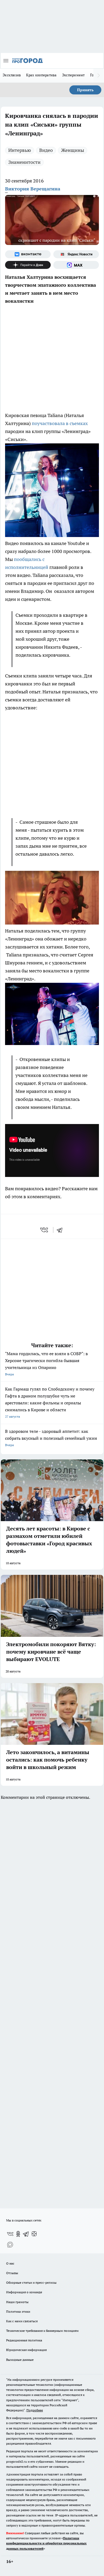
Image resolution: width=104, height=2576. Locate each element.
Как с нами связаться (22, 2321)
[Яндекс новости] (76, 254)
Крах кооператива (41, 75)
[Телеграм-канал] (26, 2234)
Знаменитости (24, 162)
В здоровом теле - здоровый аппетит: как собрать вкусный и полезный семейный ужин (51, 1438)
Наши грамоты (17, 2302)
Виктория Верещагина (33, 189)
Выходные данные (20, 2360)
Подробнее (35, 2410)
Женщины (73, 150)
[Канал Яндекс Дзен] (28, 265)
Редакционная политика (24, 2340)
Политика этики (18, 2311)
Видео (46, 150)
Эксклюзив (12, 75)
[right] (99, 76)
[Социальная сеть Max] (76, 265)
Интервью (20, 150)
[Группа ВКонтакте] (28, 254)
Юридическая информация (26, 2350)
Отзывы (12, 2273)
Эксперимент (73, 75)
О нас (10, 2263)
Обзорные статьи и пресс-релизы (31, 2282)
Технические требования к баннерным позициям (42, 2331)
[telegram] (61, 1230)
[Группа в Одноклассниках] (18, 2234)
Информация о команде (24, 2292)
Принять (85, 90)
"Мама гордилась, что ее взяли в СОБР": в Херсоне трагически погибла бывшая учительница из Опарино (46, 1364)
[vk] (45, 1230)
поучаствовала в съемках (60, 423)
